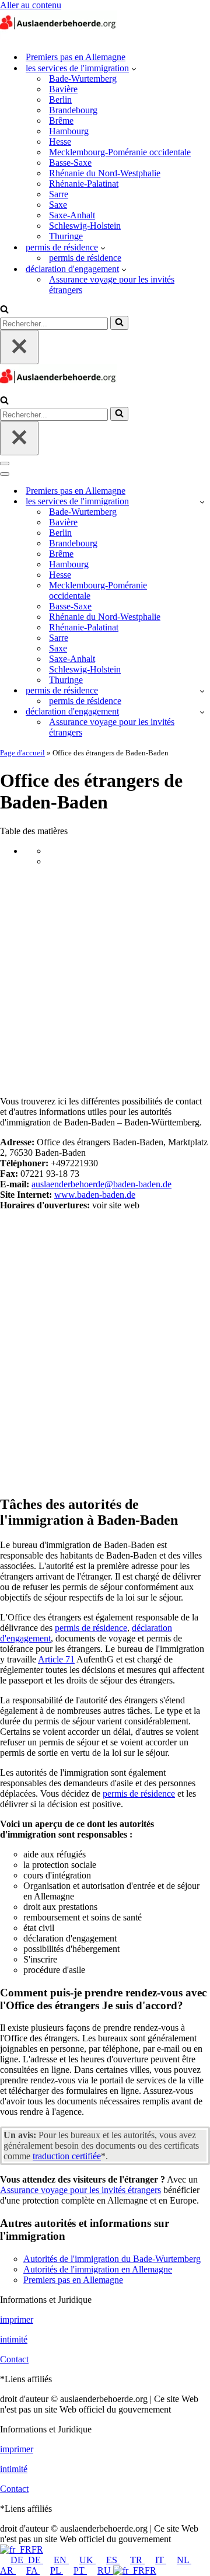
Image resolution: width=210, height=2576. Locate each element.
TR (137, 2560)
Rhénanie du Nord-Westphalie (105, 173)
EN (61, 2560)
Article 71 (56, 1659)
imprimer (17, 2319)
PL (57, 2570)
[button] (134, 68)
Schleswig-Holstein (85, 226)
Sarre (59, 194)
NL (184, 2560)
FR (37, 2549)
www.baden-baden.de (95, 1195)
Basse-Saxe (70, 163)
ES (113, 2560)
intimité (14, 2339)
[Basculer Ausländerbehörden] (202, 502)
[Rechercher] (4, 310)
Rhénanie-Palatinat (84, 184)
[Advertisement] (105, 981)
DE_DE (27, 2560)
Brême (61, 121)
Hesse (60, 142)
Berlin (60, 100)
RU (105, 2570)
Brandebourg (73, 110)
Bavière (63, 89)
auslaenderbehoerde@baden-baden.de (101, 1184)
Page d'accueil (22, 753)
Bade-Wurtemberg (83, 79)
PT (80, 2570)
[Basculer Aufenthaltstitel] (202, 691)
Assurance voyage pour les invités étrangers (112, 285)
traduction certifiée (67, 2156)
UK (87, 2560)
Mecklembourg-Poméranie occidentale (120, 152)
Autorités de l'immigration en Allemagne (98, 2269)
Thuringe (66, 236)
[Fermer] (19, 347)
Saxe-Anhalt (72, 215)
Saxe (58, 205)
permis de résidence (85, 258)
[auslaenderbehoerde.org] (58, 36)
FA (33, 2570)
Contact (14, 2359)
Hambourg (69, 131)
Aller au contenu (31, 5)
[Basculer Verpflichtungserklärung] (202, 712)
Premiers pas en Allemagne (76, 57)
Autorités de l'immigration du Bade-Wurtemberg (112, 2259)
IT (161, 2560)
